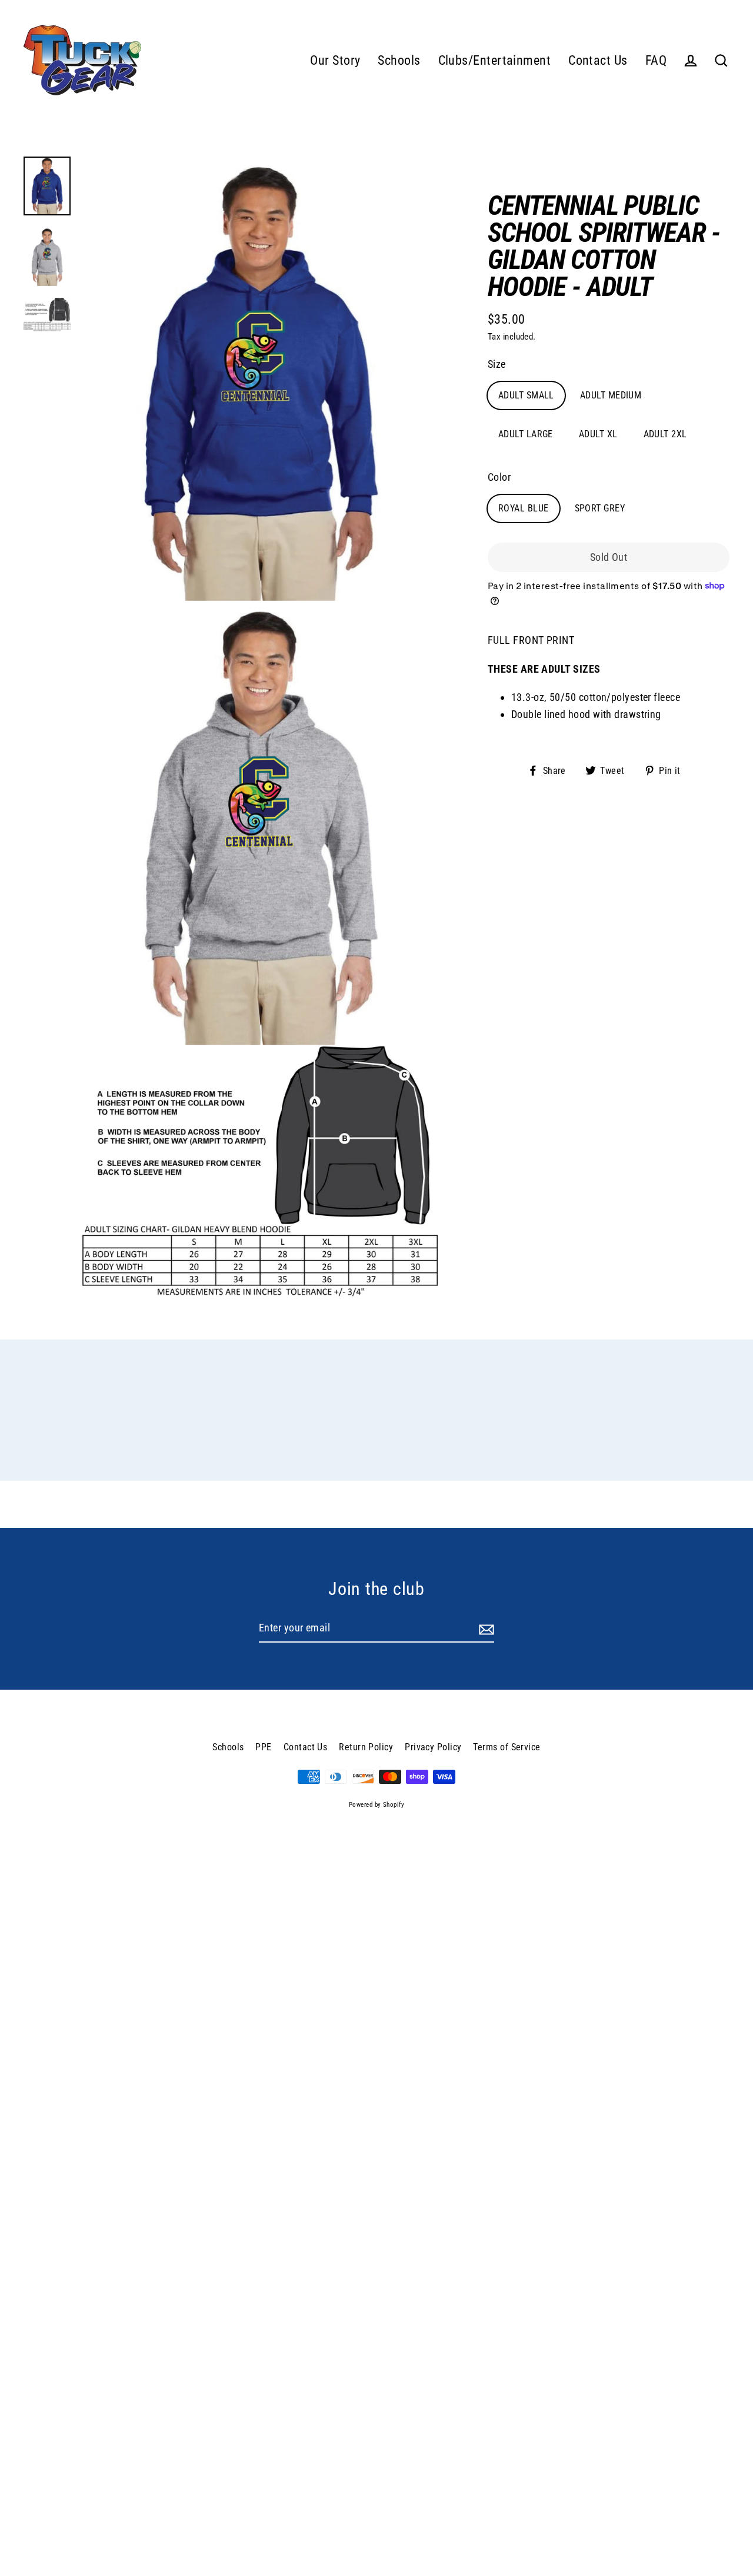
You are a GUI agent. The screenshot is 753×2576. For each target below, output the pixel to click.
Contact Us (598, 60)
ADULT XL (598, 434)
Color (499, 476)
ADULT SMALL (526, 395)
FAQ (656, 60)
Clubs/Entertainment (495, 60)
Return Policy (366, 1747)
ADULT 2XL (665, 434)
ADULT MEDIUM (611, 395)
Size (497, 363)
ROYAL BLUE (524, 508)
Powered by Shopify (376, 1805)
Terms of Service (507, 1747)
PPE (263, 1747)
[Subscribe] (485, 1629)
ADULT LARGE (526, 434)
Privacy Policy (433, 1747)
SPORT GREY (600, 508)
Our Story (335, 60)
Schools (399, 60)
